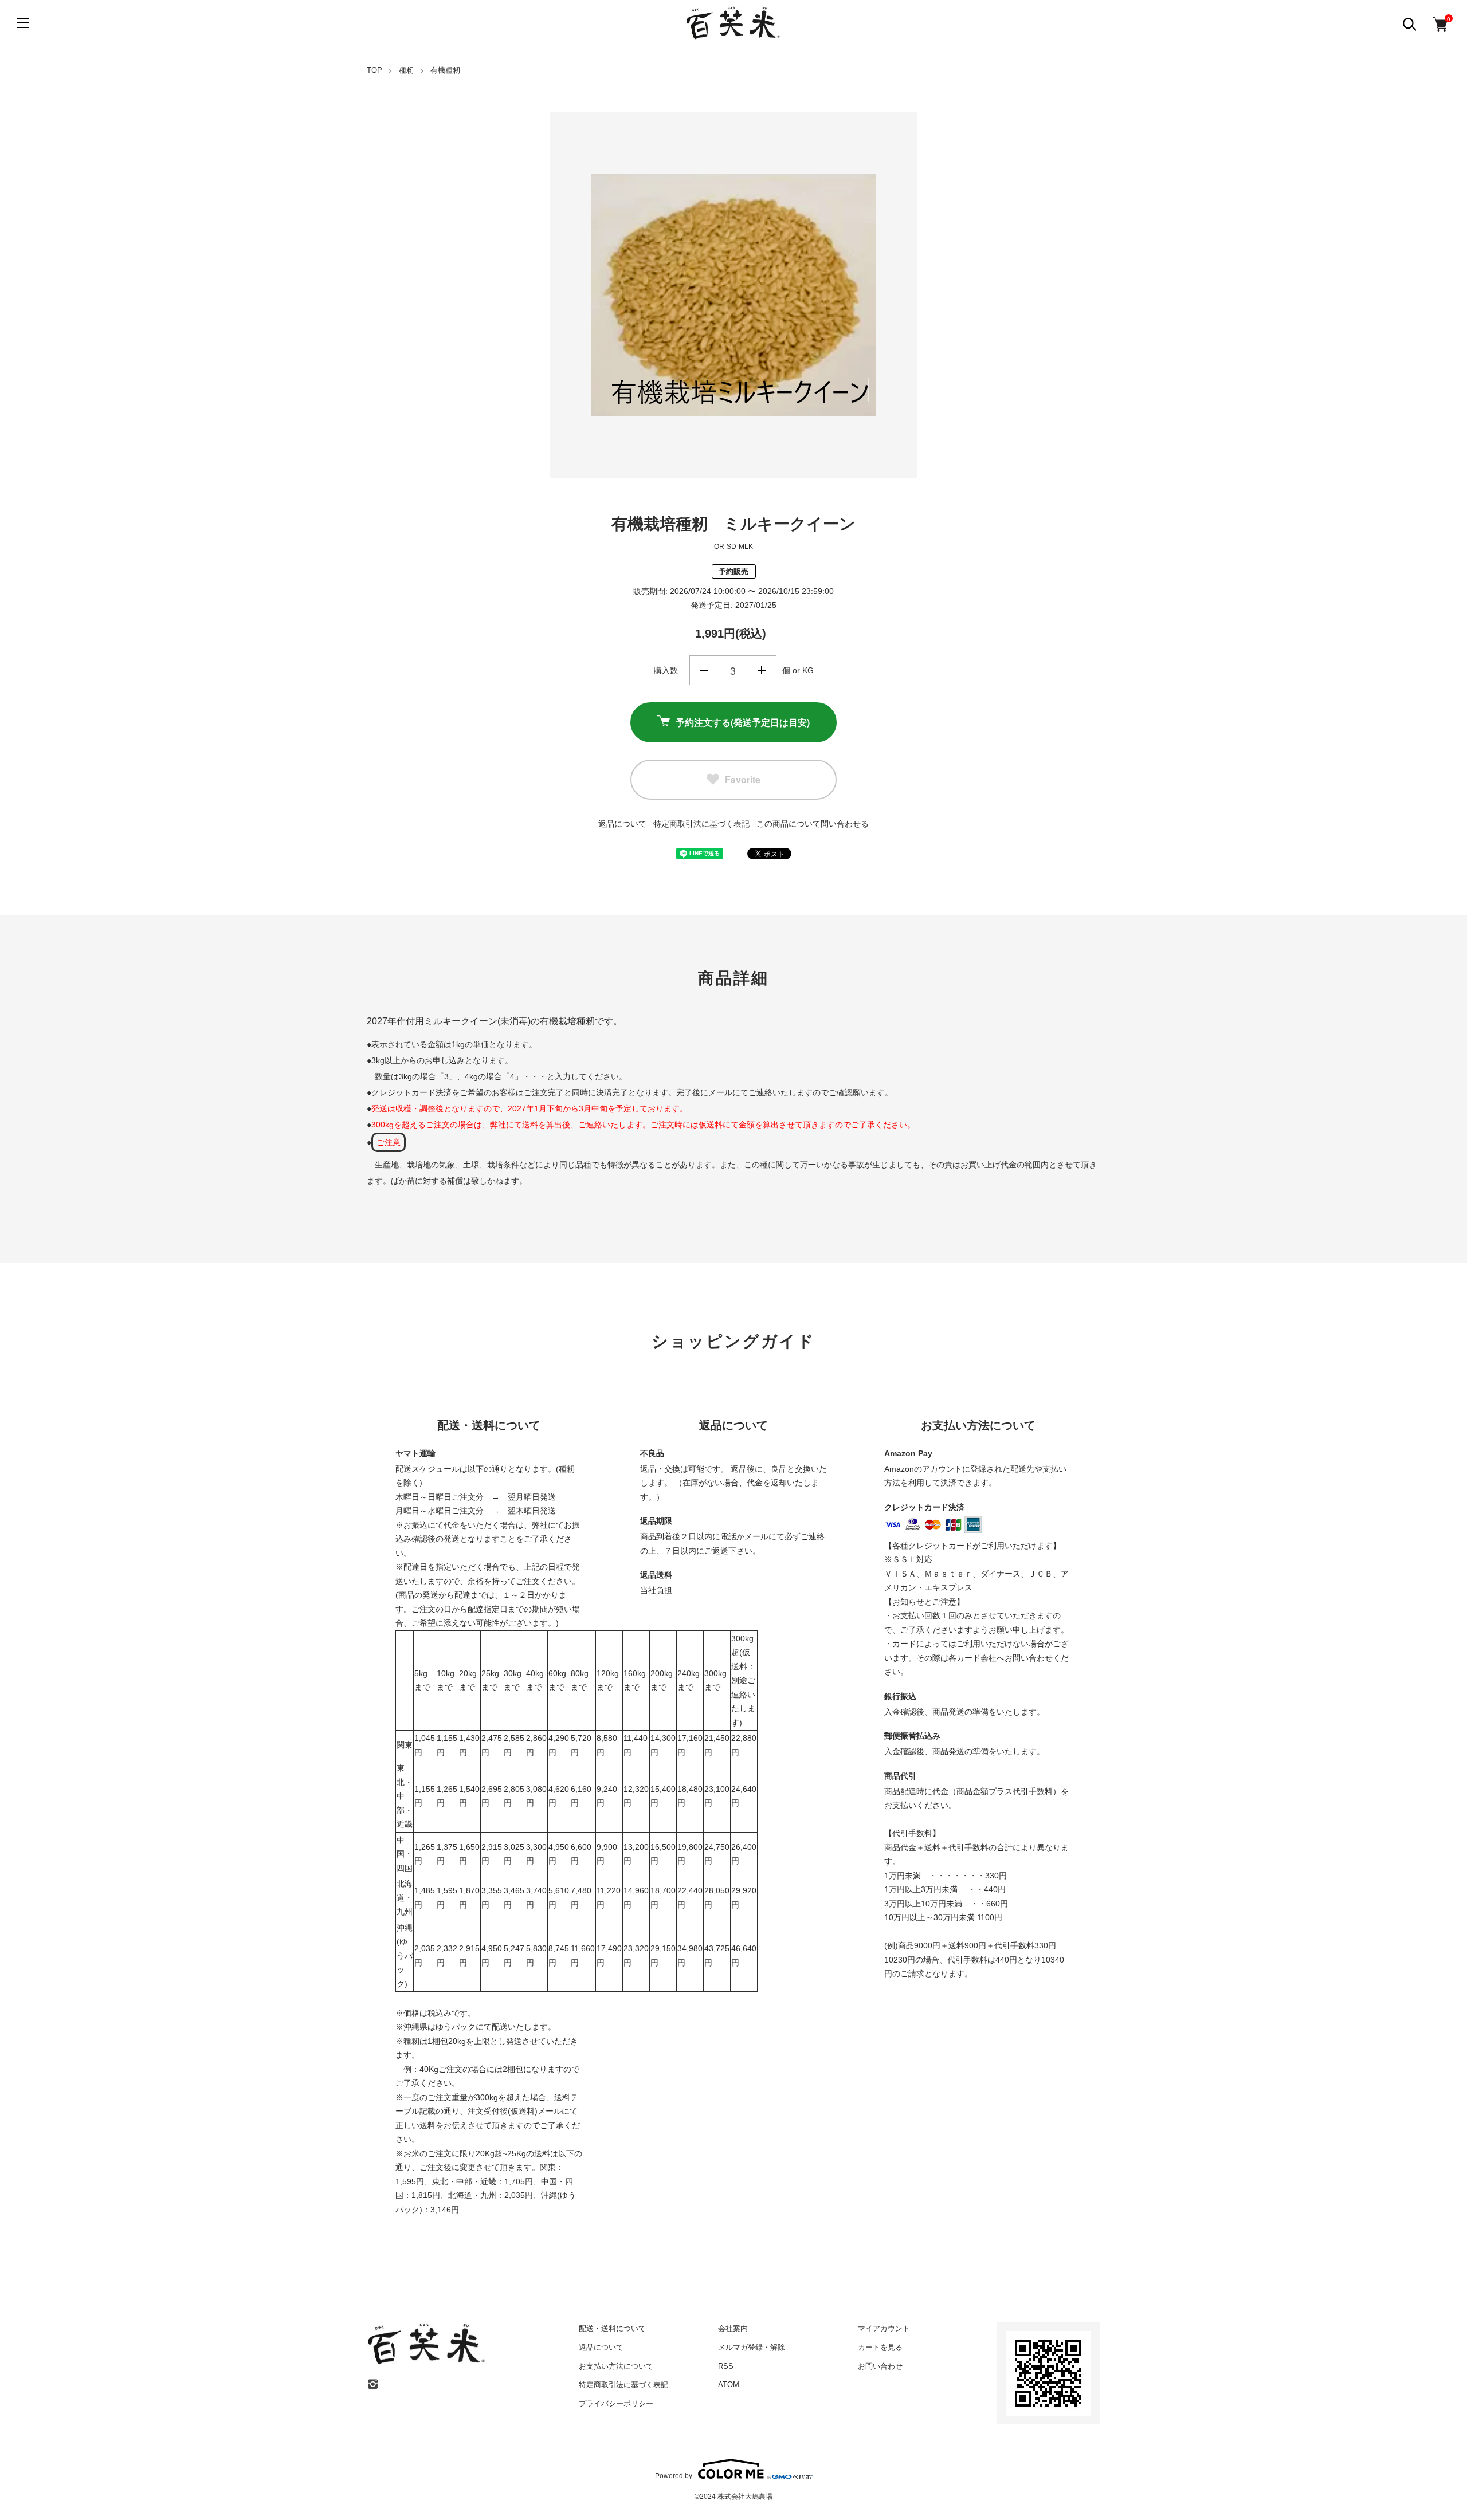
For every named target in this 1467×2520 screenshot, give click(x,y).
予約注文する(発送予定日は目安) (743, 722)
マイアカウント (884, 2328)
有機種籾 (445, 70)
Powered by (674, 2476)
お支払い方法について (616, 2366)
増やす (762, 670)
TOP (374, 70)
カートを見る (880, 2347)
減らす (704, 670)
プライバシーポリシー (616, 2403)
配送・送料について (612, 2328)
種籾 (406, 70)
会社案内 (733, 2328)
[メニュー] (23, 23)
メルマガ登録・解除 (752, 2347)
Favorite (743, 779)
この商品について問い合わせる (813, 824)
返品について (622, 824)
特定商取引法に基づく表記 (701, 824)
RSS (726, 2366)
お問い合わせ (880, 2366)
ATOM (729, 2385)
